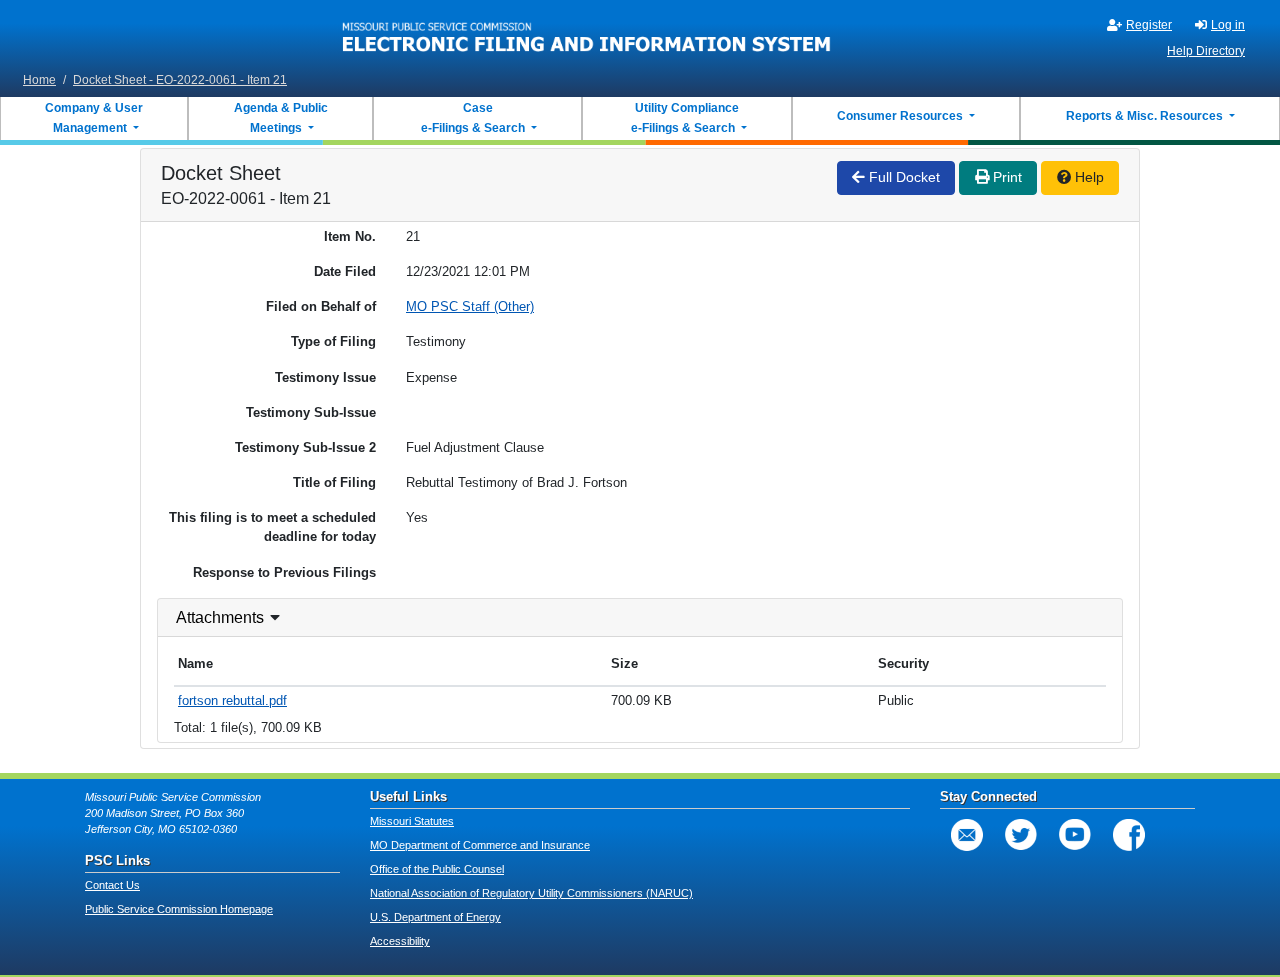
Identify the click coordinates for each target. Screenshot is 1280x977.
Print (1005, 177)
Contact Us (112, 885)
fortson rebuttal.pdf (232, 700)
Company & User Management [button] (94, 118)
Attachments (220, 617)
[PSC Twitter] (1021, 835)
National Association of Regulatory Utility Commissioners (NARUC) (531, 893)
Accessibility (400, 941)
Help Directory (1206, 51)
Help (1087, 177)
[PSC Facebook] (1129, 835)
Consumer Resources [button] (901, 116)
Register (1149, 25)
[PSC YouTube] (1075, 835)
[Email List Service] (967, 835)
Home (39, 80)
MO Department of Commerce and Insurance (480, 845)
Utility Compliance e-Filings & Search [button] (684, 118)
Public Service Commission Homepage (179, 909)
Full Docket (902, 177)
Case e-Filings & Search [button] (473, 118)
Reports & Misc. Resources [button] (1146, 116)
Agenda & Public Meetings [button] (281, 118)
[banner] (587, 33)
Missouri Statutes (412, 821)
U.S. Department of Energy (435, 917)
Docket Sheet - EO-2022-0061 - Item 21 (180, 80)
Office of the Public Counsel (437, 869)
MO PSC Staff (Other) (470, 306)
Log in (1228, 25)
